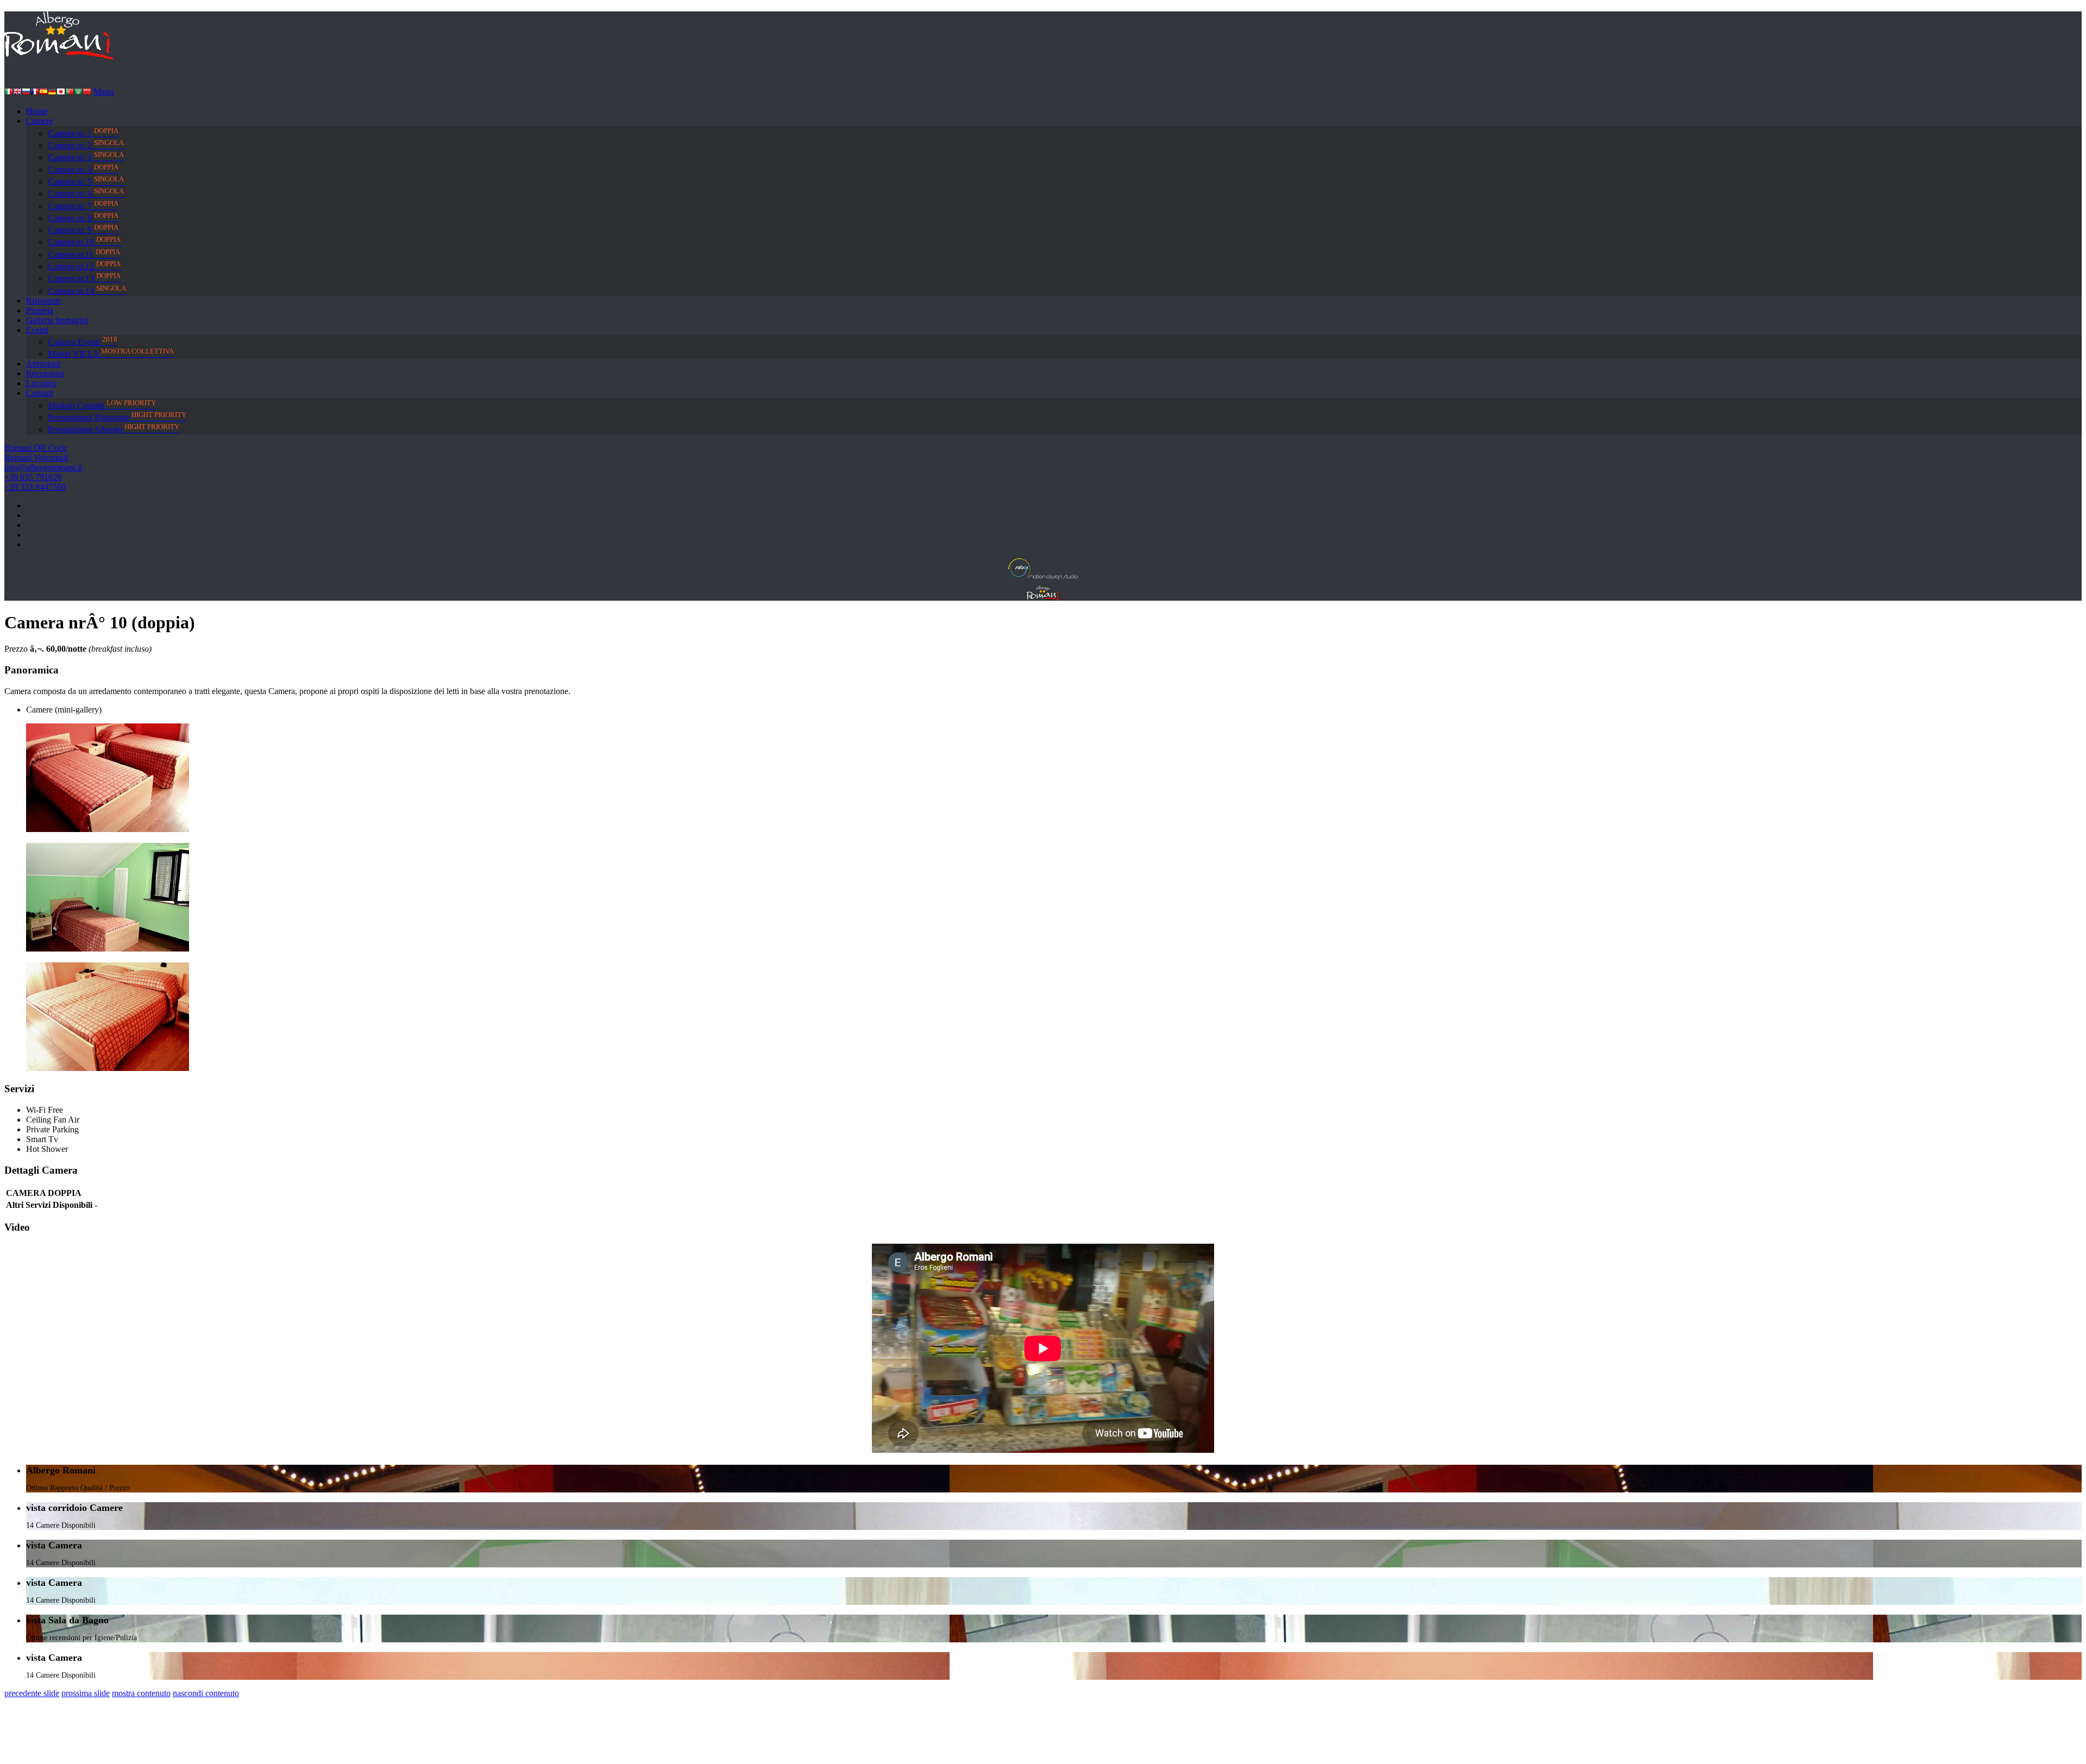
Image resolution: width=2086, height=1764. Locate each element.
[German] (52, 93)
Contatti (40, 393)
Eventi (37, 330)
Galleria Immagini (57, 320)
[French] (35, 93)
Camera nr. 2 (86, 144)
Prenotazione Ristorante (117, 416)
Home (37, 111)
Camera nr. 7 (83, 205)
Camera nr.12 (84, 265)
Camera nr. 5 (86, 181)
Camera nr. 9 (83, 229)
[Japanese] (61, 93)
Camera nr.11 (84, 253)
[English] (17, 93)
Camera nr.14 (87, 290)
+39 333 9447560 (35, 487)
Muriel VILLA (111, 353)
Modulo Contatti (102, 404)
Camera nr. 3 (86, 156)
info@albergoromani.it (43, 467)
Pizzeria (40, 310)
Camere (39, 121)
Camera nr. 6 (86, 193)
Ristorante (43, 301)
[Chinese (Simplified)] (87, 93)
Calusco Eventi (83, 341)
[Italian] (9, 93)
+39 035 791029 (33, 477)
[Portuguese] (70, 93)
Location (41, 383)
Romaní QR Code (36, 448)
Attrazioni (43, 364)
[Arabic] (78, 93)
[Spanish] (43, 93)
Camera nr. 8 (83, 217)
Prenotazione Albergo (114, 428)
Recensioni (45, 373)
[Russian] (26, 93)
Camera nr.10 (84, 241)
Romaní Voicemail (36, 458)
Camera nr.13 (84, 277)
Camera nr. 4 (83, 169)
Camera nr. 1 (83, 132)
